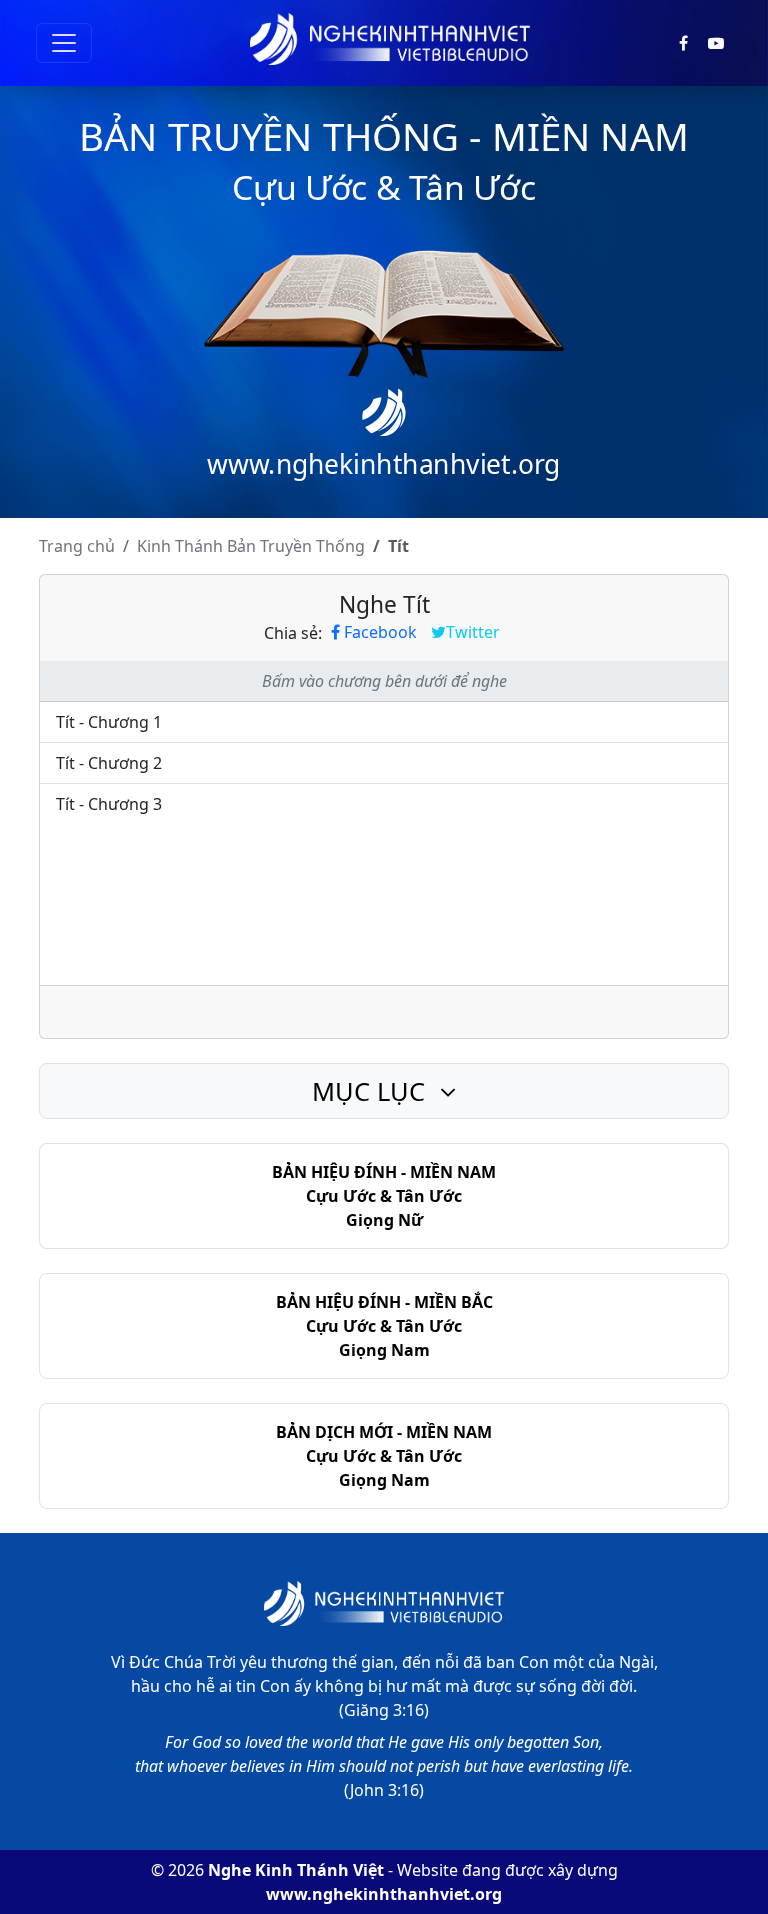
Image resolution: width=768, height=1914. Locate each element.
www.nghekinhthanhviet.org (384, 1894)
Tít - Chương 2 (109, 763)
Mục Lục (372, 1091)
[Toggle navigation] (64, 43)
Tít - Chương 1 (109, 722)
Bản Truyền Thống (251, 546)
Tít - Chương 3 (109, 804)
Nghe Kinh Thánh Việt (296, 1870)
